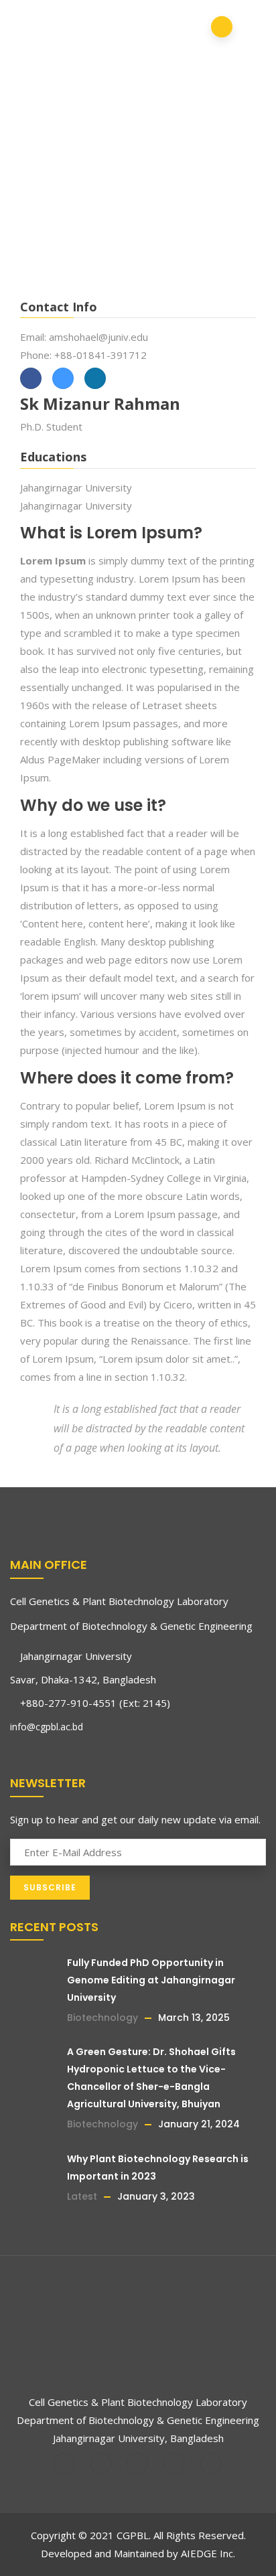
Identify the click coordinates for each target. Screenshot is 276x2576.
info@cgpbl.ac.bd (47, 1727)
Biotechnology (102, 2018)
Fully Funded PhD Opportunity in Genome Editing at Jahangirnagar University (151, 1980)
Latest (82, 2196)
